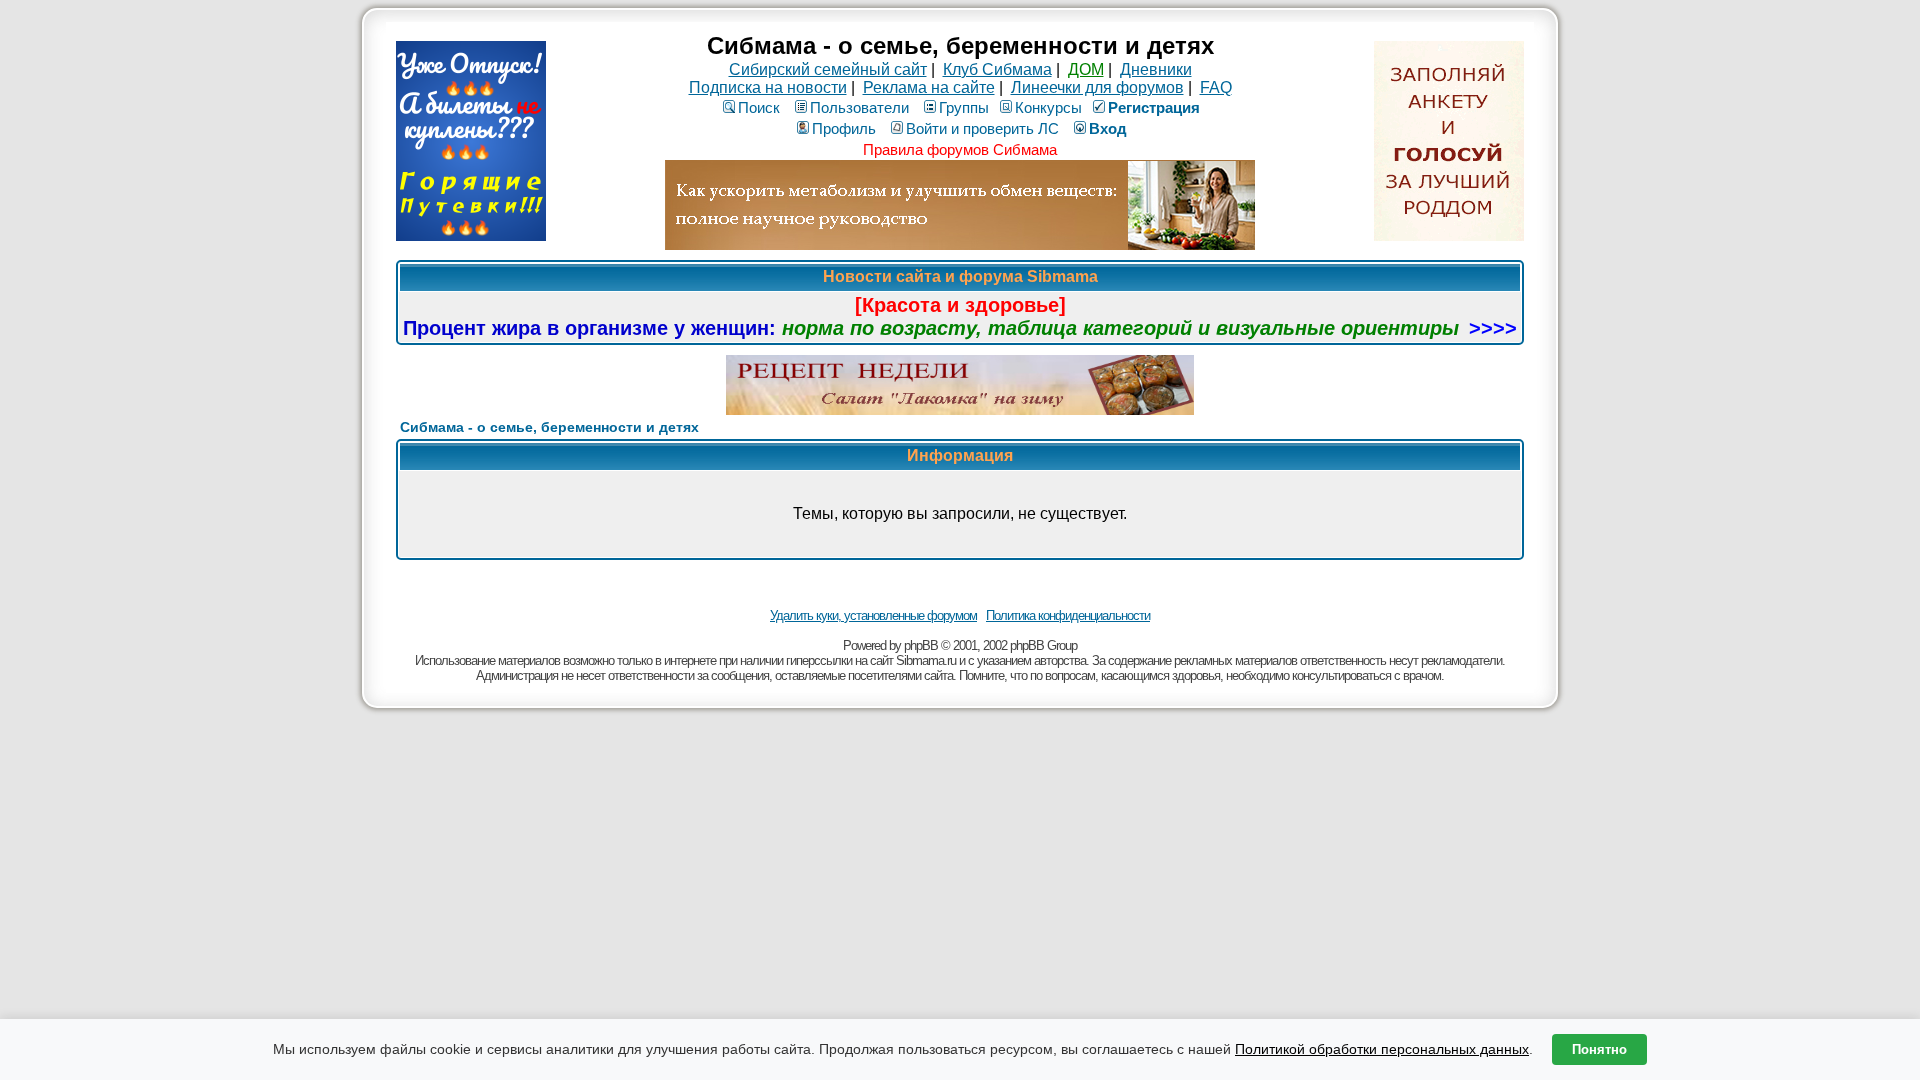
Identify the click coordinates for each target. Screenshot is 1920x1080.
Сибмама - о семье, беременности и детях (549, 427)
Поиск (759, 107)
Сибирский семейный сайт (828, 69)
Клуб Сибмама (997, 69)
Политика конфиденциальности (1068, 615)
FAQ (1216, 87)
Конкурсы (1048, 107)
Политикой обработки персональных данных (1382, 1049)
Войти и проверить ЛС (982, 128)
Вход (1108, 128)
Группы (964, 107)
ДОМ (1086, 69)
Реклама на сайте (929, 87)
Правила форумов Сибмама (960, 149)
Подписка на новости (768, 87)
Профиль (844, 128)
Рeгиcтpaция (1154, 107)
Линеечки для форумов (1097, 87)
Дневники (1156, 69)
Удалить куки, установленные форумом (873, 615)
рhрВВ (921, 645)
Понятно (1599, 1049)
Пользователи (859, 107)
